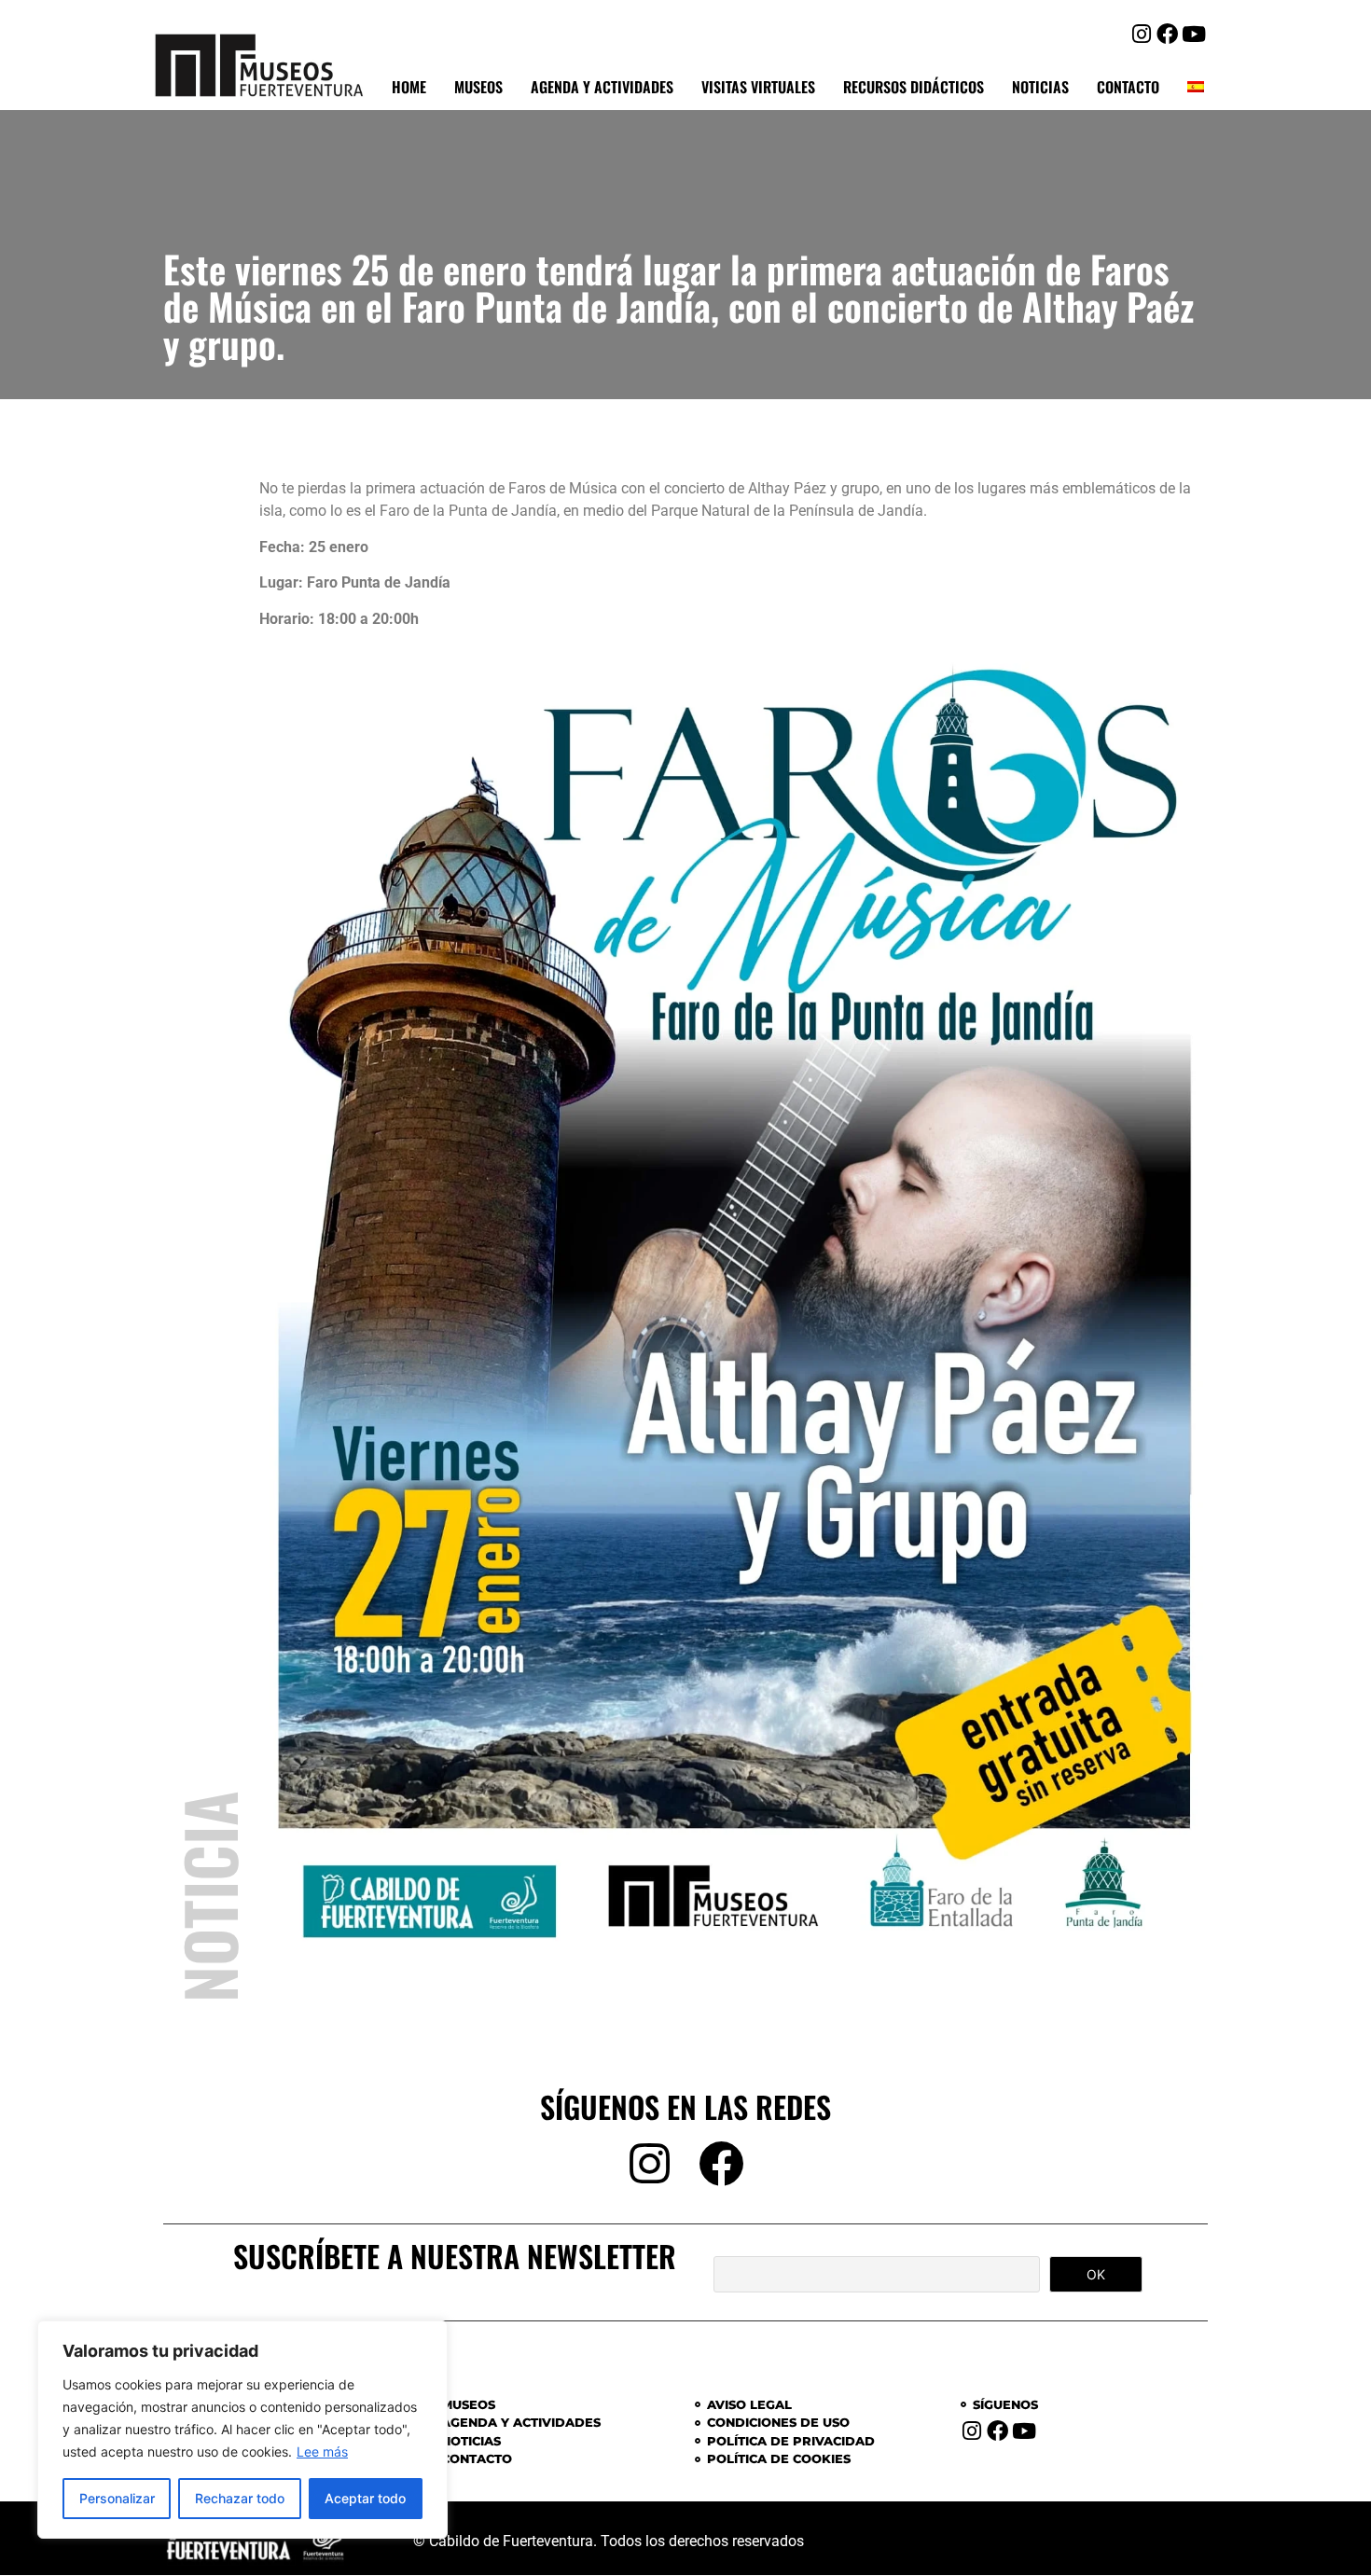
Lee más (322, 2451)
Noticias (1040, 87)
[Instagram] (1141, 34)
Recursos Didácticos (914, 87)
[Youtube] (1193, 34)
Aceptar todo (365, 2498)
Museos (478, 87)
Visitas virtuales (758, 87)
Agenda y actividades (602, 87)
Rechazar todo (240, 2498)
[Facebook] (1167, 34)
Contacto (1128, 87)
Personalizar (117, 2498)
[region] (242, 2430)
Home (409, 87)
